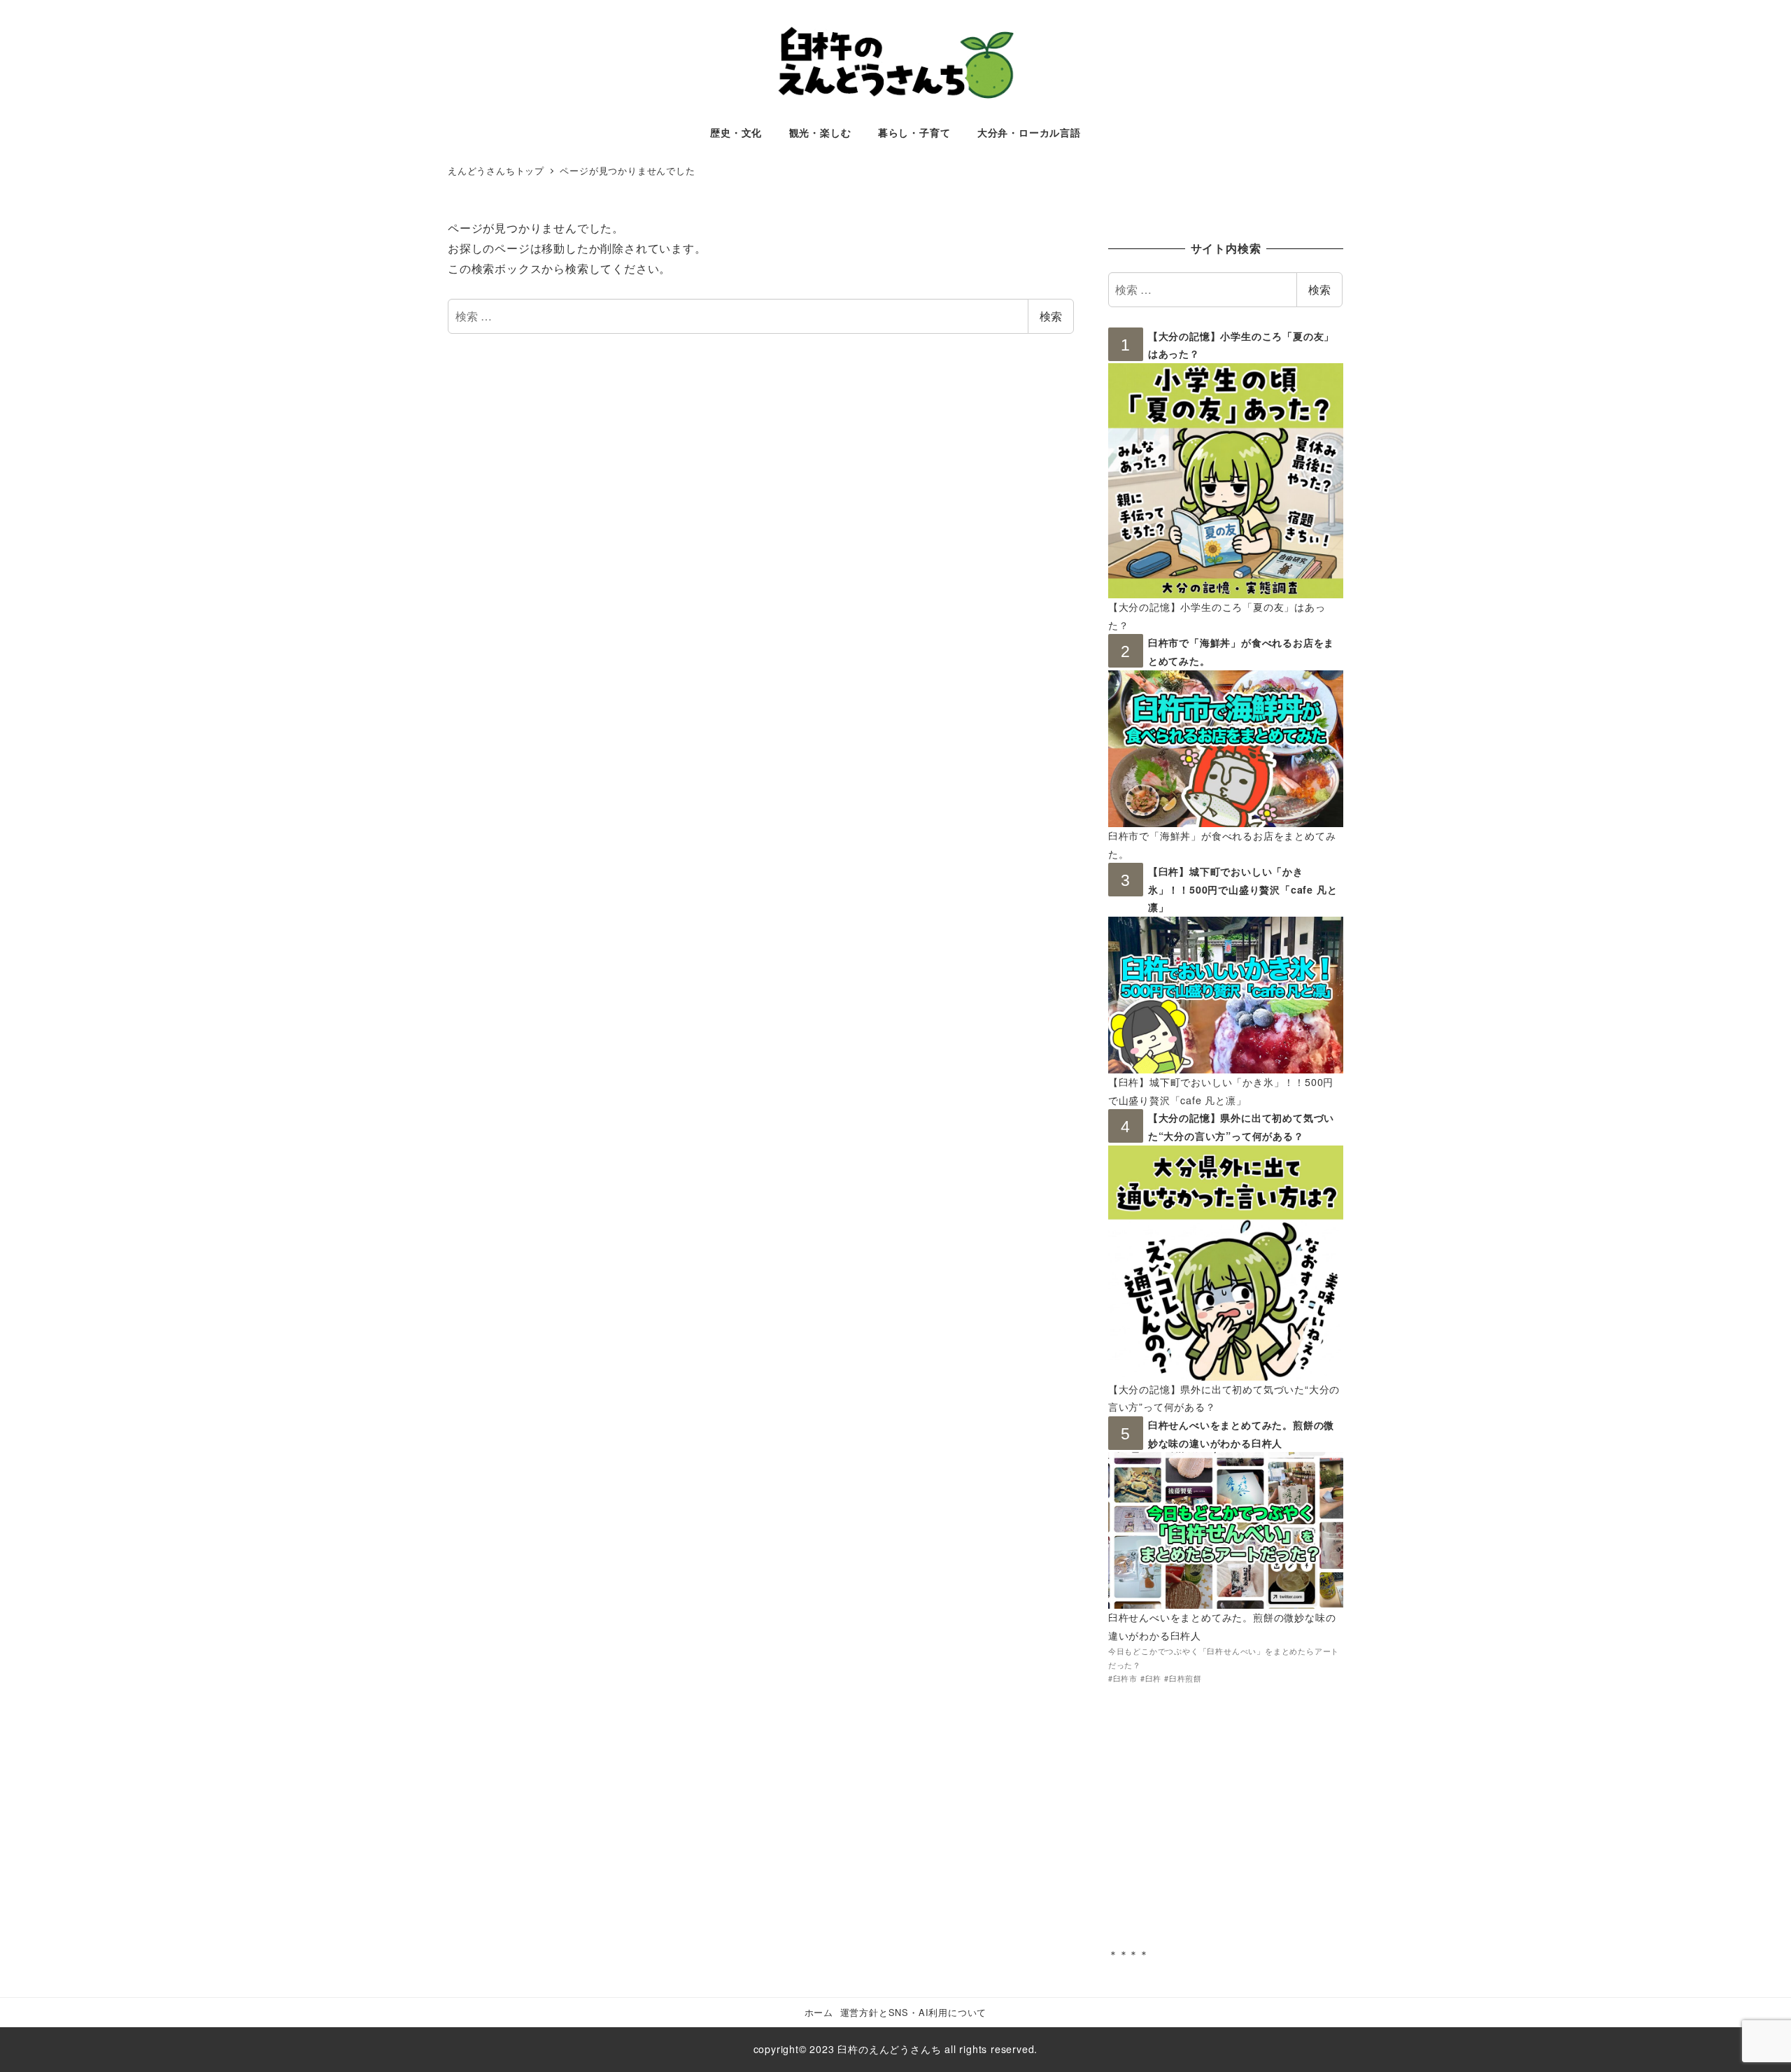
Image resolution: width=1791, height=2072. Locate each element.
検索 (1051, 316)
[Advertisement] (1226, 1825)
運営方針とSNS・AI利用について (914, 2012)
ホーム (819, 2012)
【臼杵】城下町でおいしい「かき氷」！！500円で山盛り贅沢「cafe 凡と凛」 (1243, 889)
